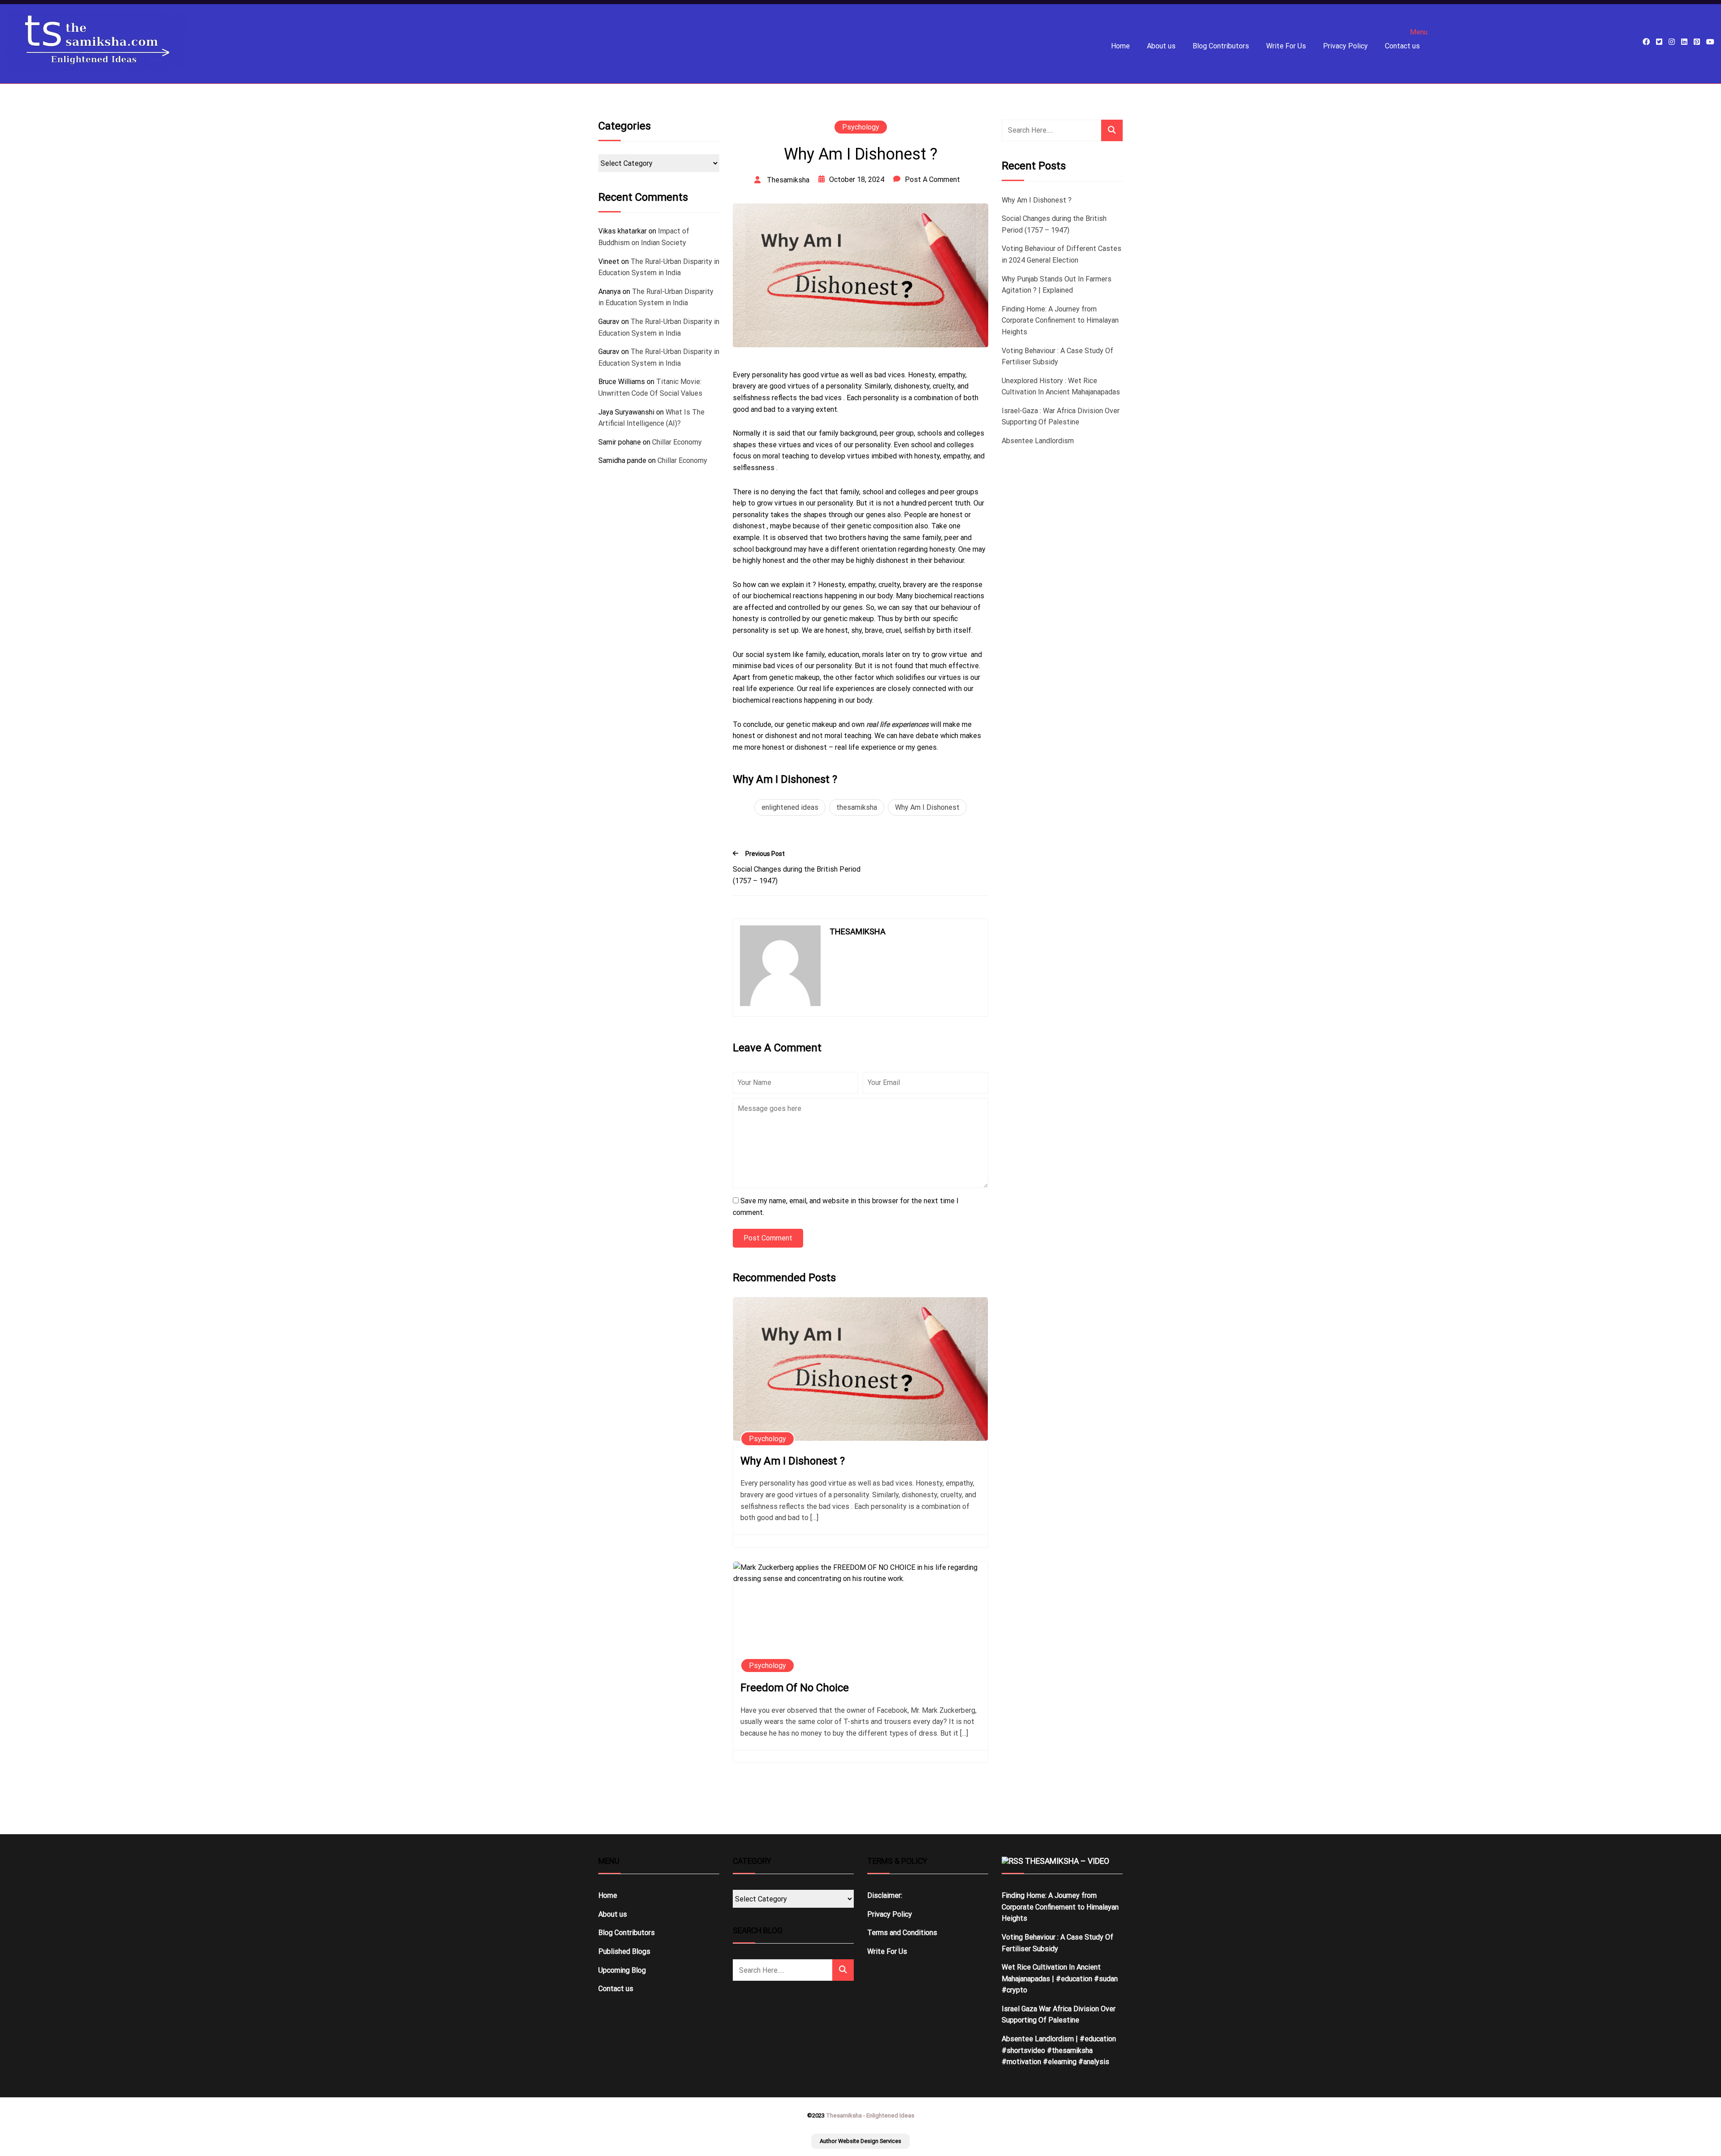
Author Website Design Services (860, 2141)
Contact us (1402, 46)
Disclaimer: (885, 1895)
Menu (1419, 32)
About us (1161, 46)
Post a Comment (932, 179)
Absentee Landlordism (1038, 441)
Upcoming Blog (622, 1970)
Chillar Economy (677, 442)
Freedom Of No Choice (795, 1688)
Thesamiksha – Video (1067, 1861)
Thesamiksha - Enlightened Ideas (870, 2115)
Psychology (861, 127)
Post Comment (768, 1238)
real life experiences (897, 724)
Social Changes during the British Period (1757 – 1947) (797, 875)
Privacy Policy (1345, 46)
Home (1120, 46)
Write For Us (1286, 46)
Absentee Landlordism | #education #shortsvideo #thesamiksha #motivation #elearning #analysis (1059, 2050)
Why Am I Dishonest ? (793, 1461)
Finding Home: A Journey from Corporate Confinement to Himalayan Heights (1060, 320)
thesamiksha (857, 807)
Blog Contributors (1221, 46)
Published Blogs (624, 1951)
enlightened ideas (790, 807)
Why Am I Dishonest (927, 807)
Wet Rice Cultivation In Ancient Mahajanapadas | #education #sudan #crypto (1060, 1979)
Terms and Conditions (902, 1933)
